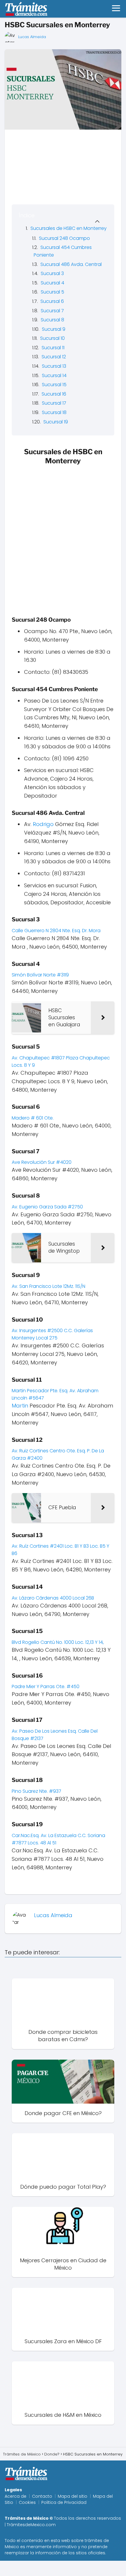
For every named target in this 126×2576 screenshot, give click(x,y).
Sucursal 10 (52, 338)
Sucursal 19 (56, 422)
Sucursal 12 (54, 357)
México (12, 2547)
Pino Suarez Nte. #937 (37, 1791)
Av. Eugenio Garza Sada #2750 (48, 1207)
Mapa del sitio (73, 2496)
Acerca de (16, 2496)
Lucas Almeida (32, 37)
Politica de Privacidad (64, 2502)
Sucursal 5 (52, 292)
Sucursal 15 (54, 385)
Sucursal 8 (52, 320)
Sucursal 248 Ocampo (64, 238)
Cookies (27, 2502)
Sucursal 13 (54, 366)
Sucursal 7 (52, 311)
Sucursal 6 (52, 301)
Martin (20, 1406)
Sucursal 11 (53, 348)
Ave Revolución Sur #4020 (42, 1162)
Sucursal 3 (52, 273)
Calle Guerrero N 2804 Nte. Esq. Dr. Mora (57, 931)
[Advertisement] (63, 533)
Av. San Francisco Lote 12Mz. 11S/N (49, 1286)
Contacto (42, 2496)
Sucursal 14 (54, 375)
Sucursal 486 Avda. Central (71, 264)
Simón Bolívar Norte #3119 (41, 975)
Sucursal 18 (54, 412)
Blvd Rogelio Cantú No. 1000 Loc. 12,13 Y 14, (58, 1642)
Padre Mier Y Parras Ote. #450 (46, 1686)
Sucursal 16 (54, 394)
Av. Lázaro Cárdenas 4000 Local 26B (53, 1598)
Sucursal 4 (52, 283)
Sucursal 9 (54, 329)
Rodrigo (43, 824)
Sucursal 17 (54, 403)
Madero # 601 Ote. (33, 1118)
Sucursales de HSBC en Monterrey (69, 228)
